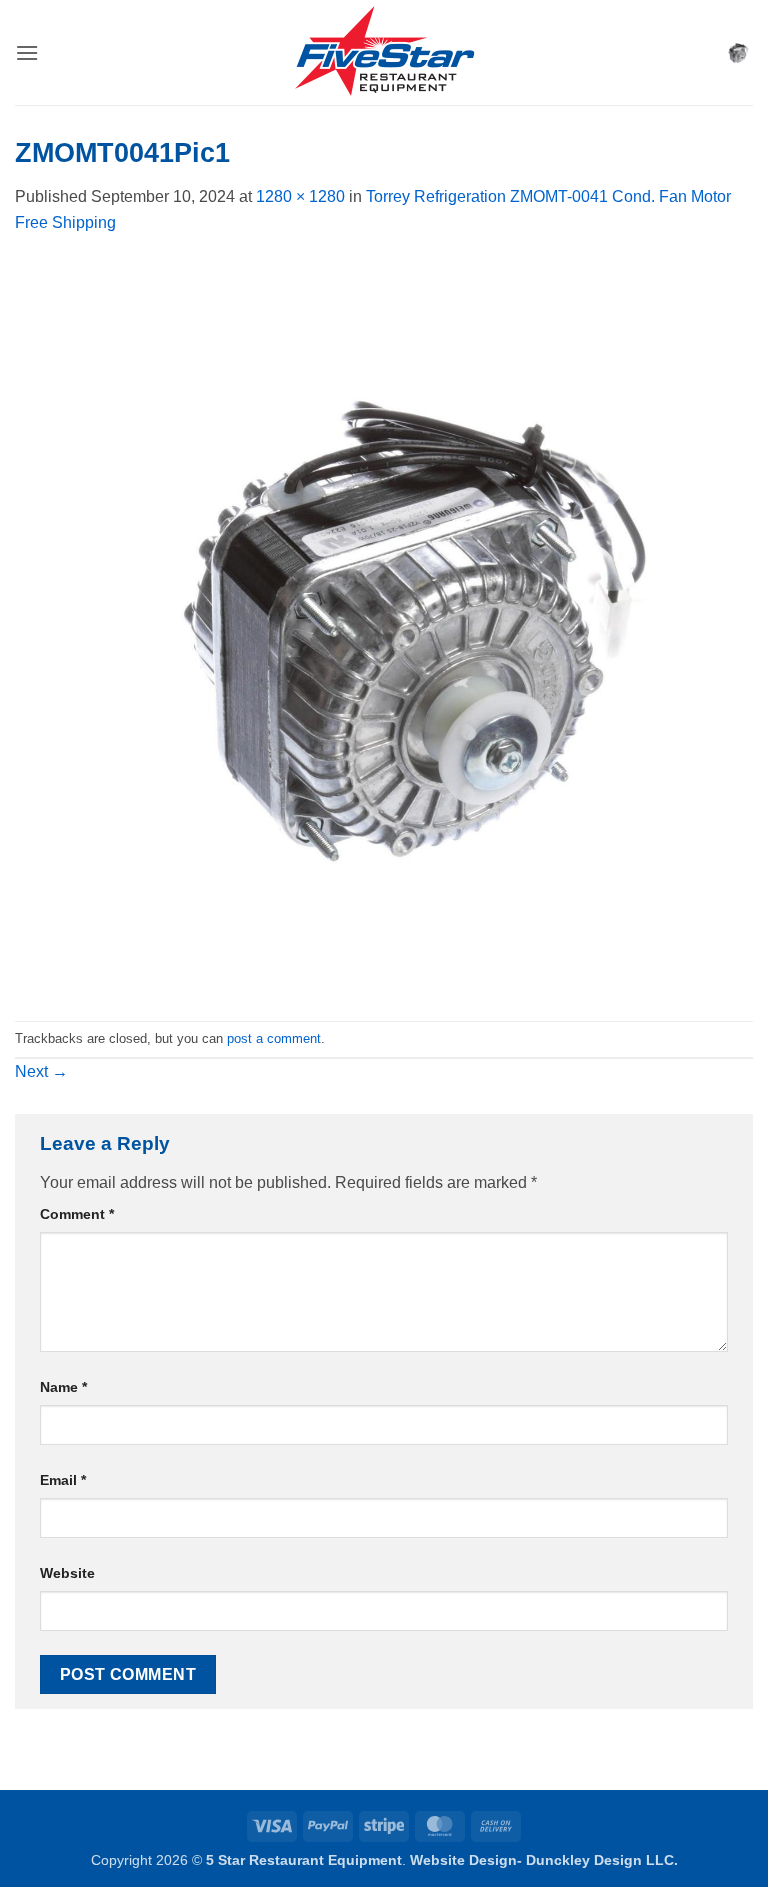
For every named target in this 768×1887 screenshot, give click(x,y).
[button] (27, 52)
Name (63, 1387)
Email (63, 1480)
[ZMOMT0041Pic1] (384, 626)
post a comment (274, 1038)
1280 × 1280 (300, 196)
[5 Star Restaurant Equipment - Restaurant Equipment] (384, 53)
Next (41, 1071)
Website (67, 1573)
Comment (77, 1214)
